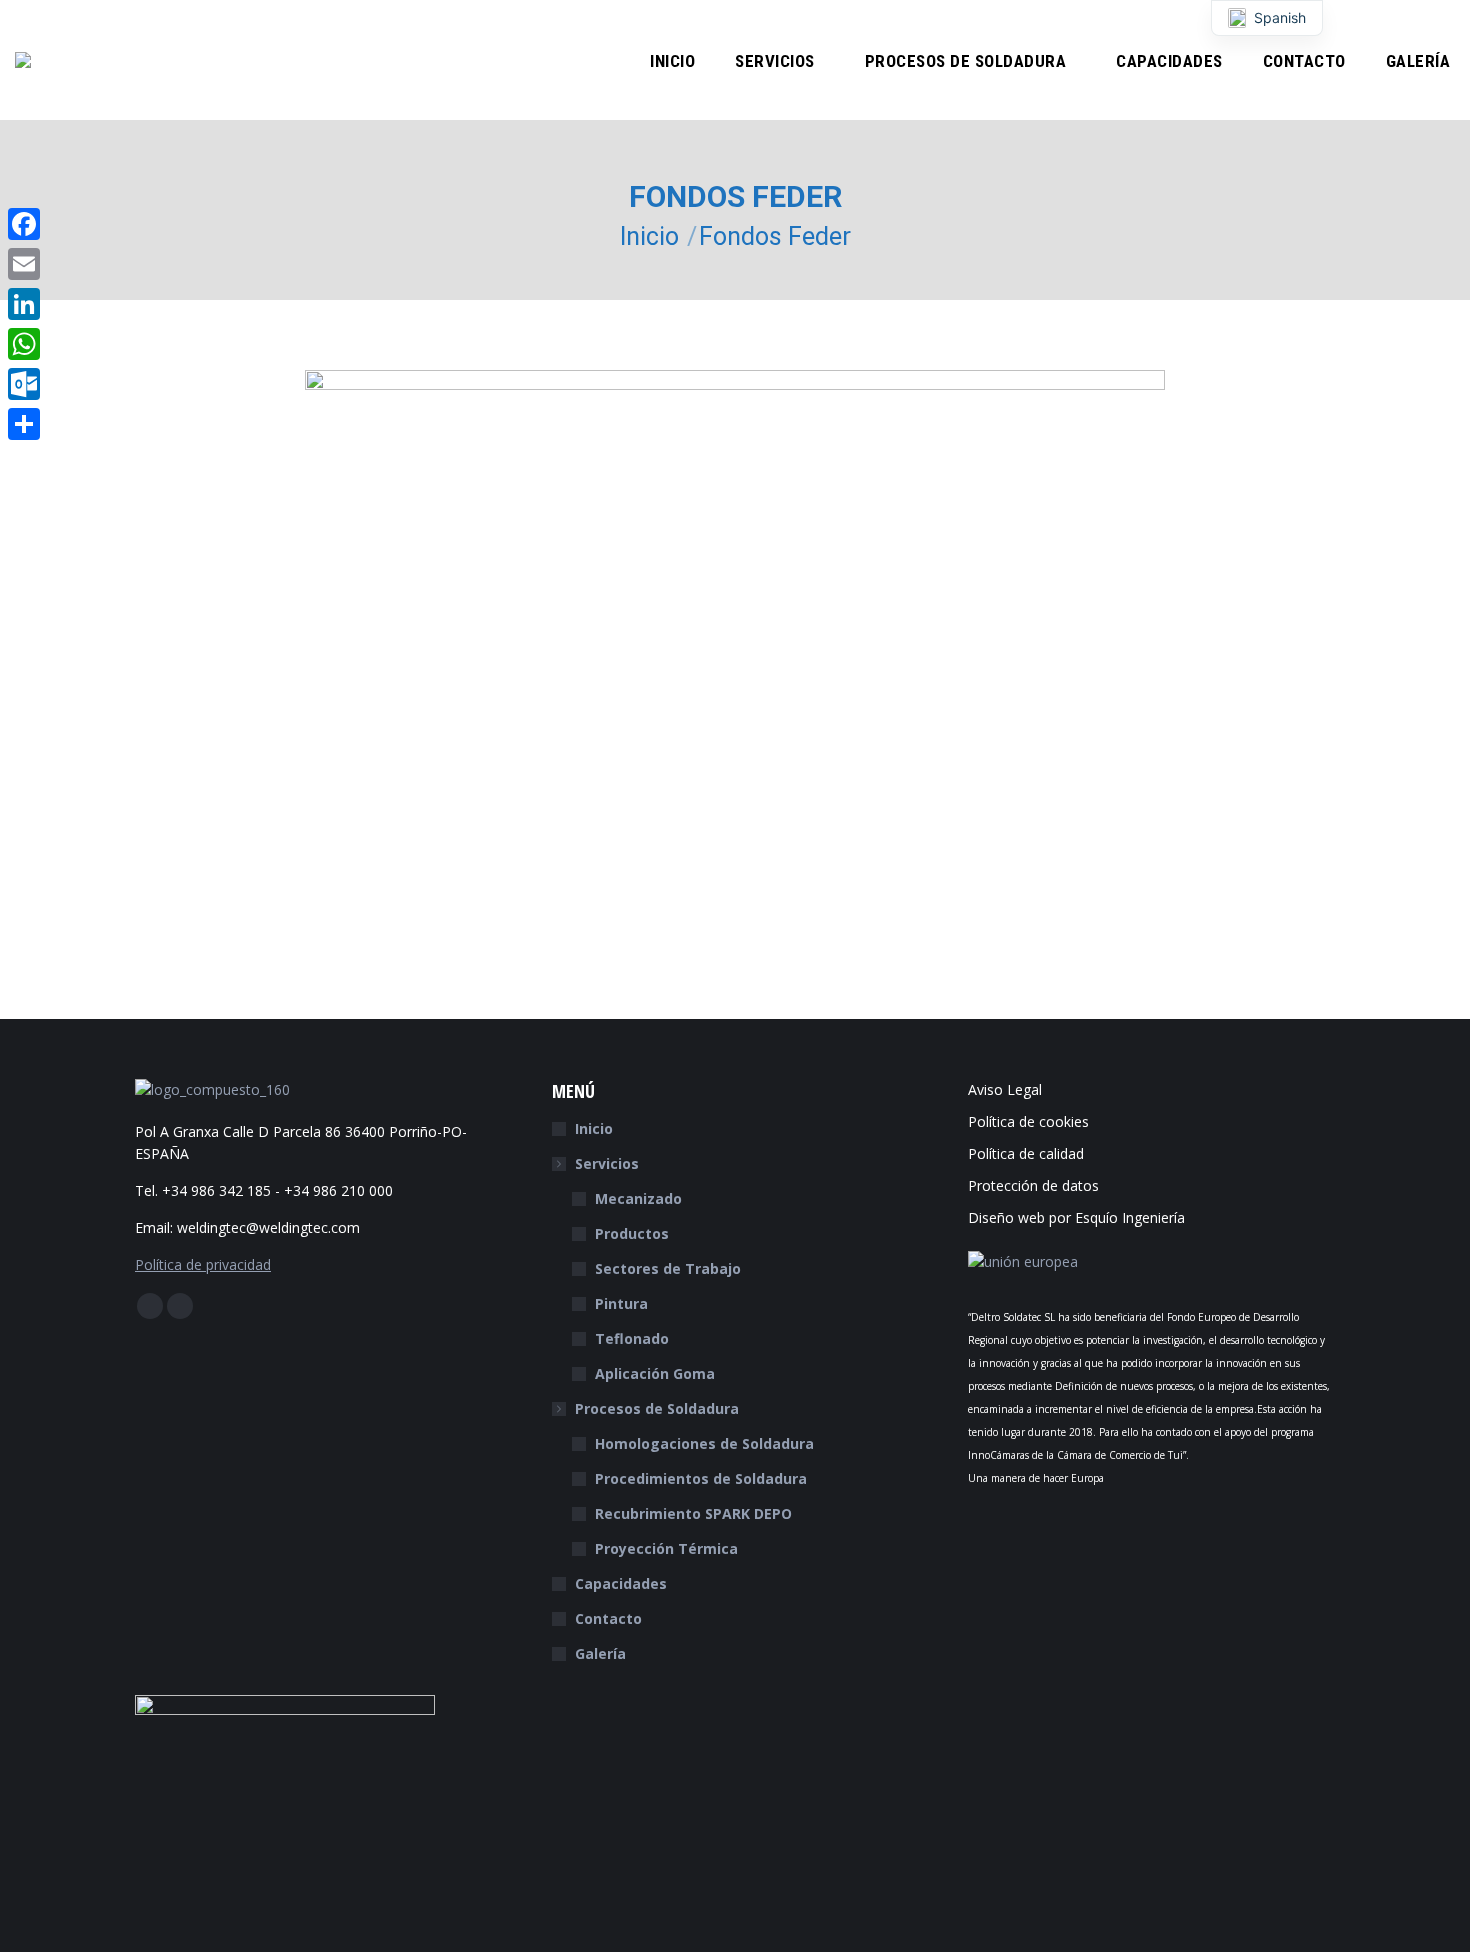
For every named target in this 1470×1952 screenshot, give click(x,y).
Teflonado (632, 1338)
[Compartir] (24, 424)
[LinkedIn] (24, 304)
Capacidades (621, 1583)
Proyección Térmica (666, 1548)
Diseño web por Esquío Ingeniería (1076, 1217)
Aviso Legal (1005, 1089)
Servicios (607, 1163)
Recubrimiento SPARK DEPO (693, 1513)
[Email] (24, 264)
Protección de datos (1033, 1185)
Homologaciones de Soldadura (704, 1443)
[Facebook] (24, 224)
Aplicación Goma (655, 1373)
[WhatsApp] (24, 344)
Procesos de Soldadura (657, 1408)
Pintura (621, 1303)
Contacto (608, 1618)
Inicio (594, 1128)
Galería (600, 1653)
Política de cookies (1028, 1121)
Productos (632, 1233)
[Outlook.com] (24, 384)
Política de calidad (1026, 1153)
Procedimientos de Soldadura (701, 1478)
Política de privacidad (203, 1264)
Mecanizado (638, 1198)
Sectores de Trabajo (668, 1268)
